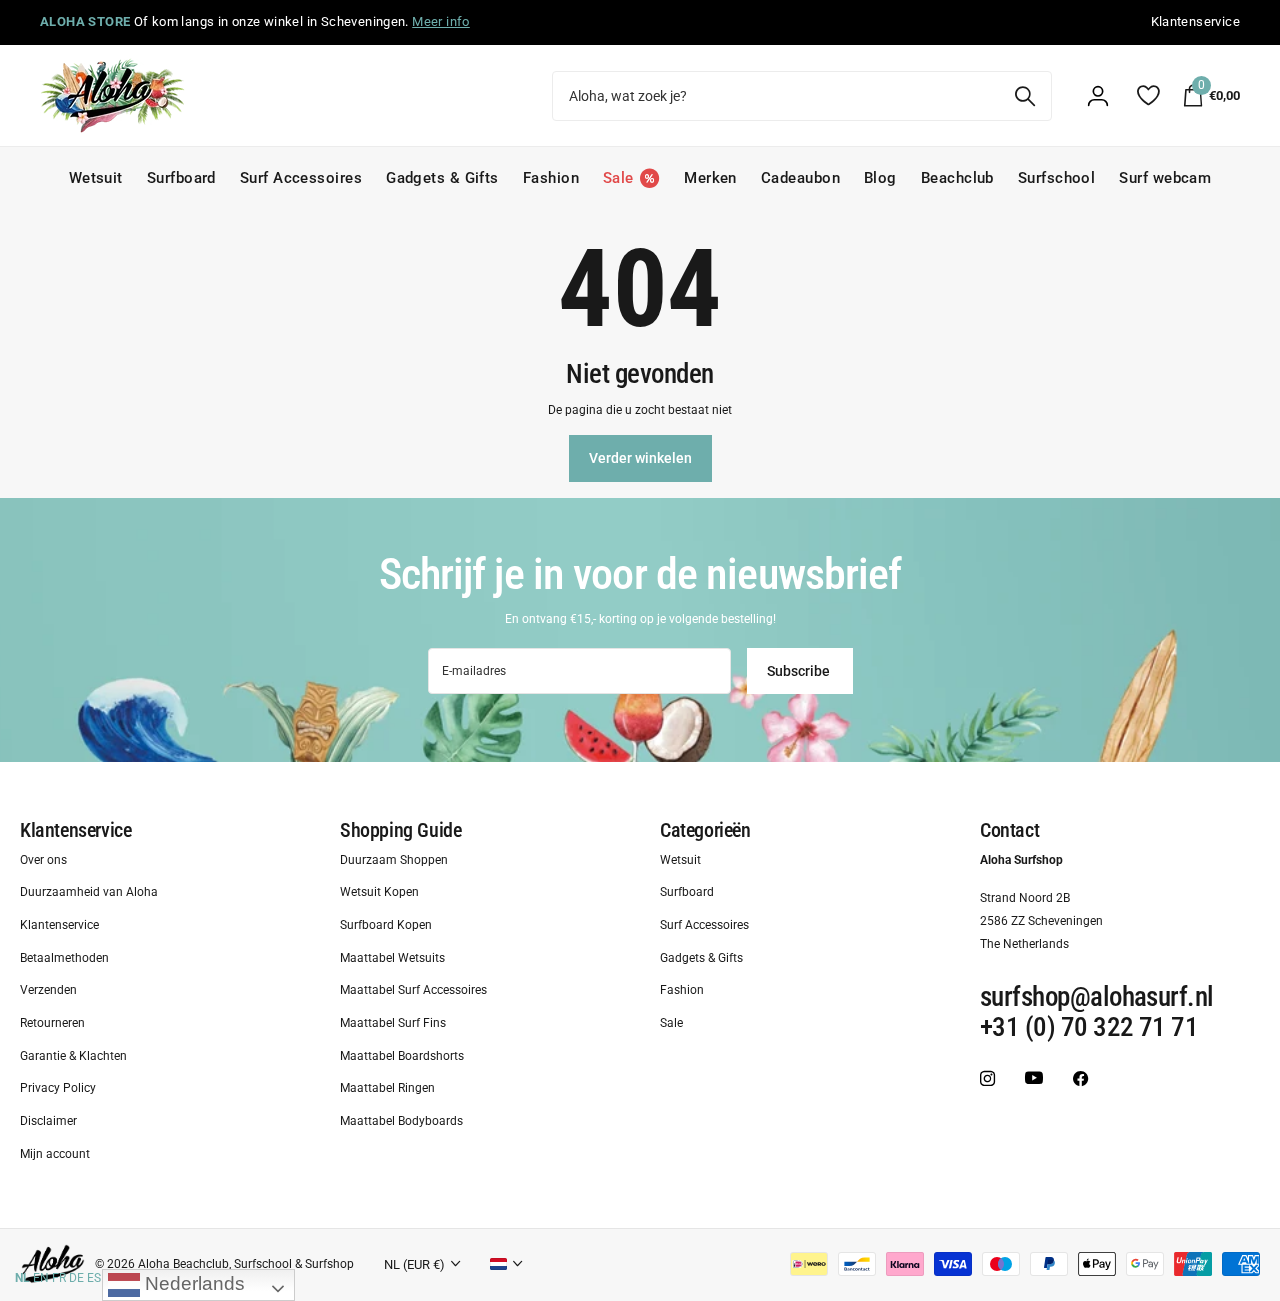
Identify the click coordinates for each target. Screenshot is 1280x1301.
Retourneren (52, 1023)
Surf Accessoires (301, 178)
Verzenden (48, 991)
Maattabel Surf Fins (393, 1023)
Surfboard (181, 178)
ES (94, 1278)
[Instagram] (987, 1078)
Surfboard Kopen (386, 925)
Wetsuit (96, 178)
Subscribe (800, 671)
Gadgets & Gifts (442, 178)
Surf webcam (1165, 178)
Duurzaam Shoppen (394, 860)
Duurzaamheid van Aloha (89, 893)
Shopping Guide (400, 830)
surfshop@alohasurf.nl (1097, 998)
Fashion (551, 178)
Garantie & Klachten (73, 1056)
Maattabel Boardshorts (402, 1056)
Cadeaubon (800, 178)
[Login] (1098, 96)
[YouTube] (1034, 1078)
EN (41, 1278)
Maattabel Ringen (387, 1089)
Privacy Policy (58, 1089)
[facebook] (1080, 1078)
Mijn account (55, 1154)
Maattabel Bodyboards (401, 1121)
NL (22, 1278)
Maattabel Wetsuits (392, 958)
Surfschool (1057, 178)
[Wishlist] (1147, 95)
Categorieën (705, 830)
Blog (880, 178)
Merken (710, 178)
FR (59, 1278)
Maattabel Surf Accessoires (413, 991)
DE (76, 1278)
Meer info (441, 21)
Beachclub (957, 178)
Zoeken (1024, 96)
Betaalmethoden (64, 958)
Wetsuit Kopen (379, 893)
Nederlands (192, 1283)
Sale (671, 1023)
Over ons (43, 860)
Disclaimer (48, 1121)
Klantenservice (75, 830)
